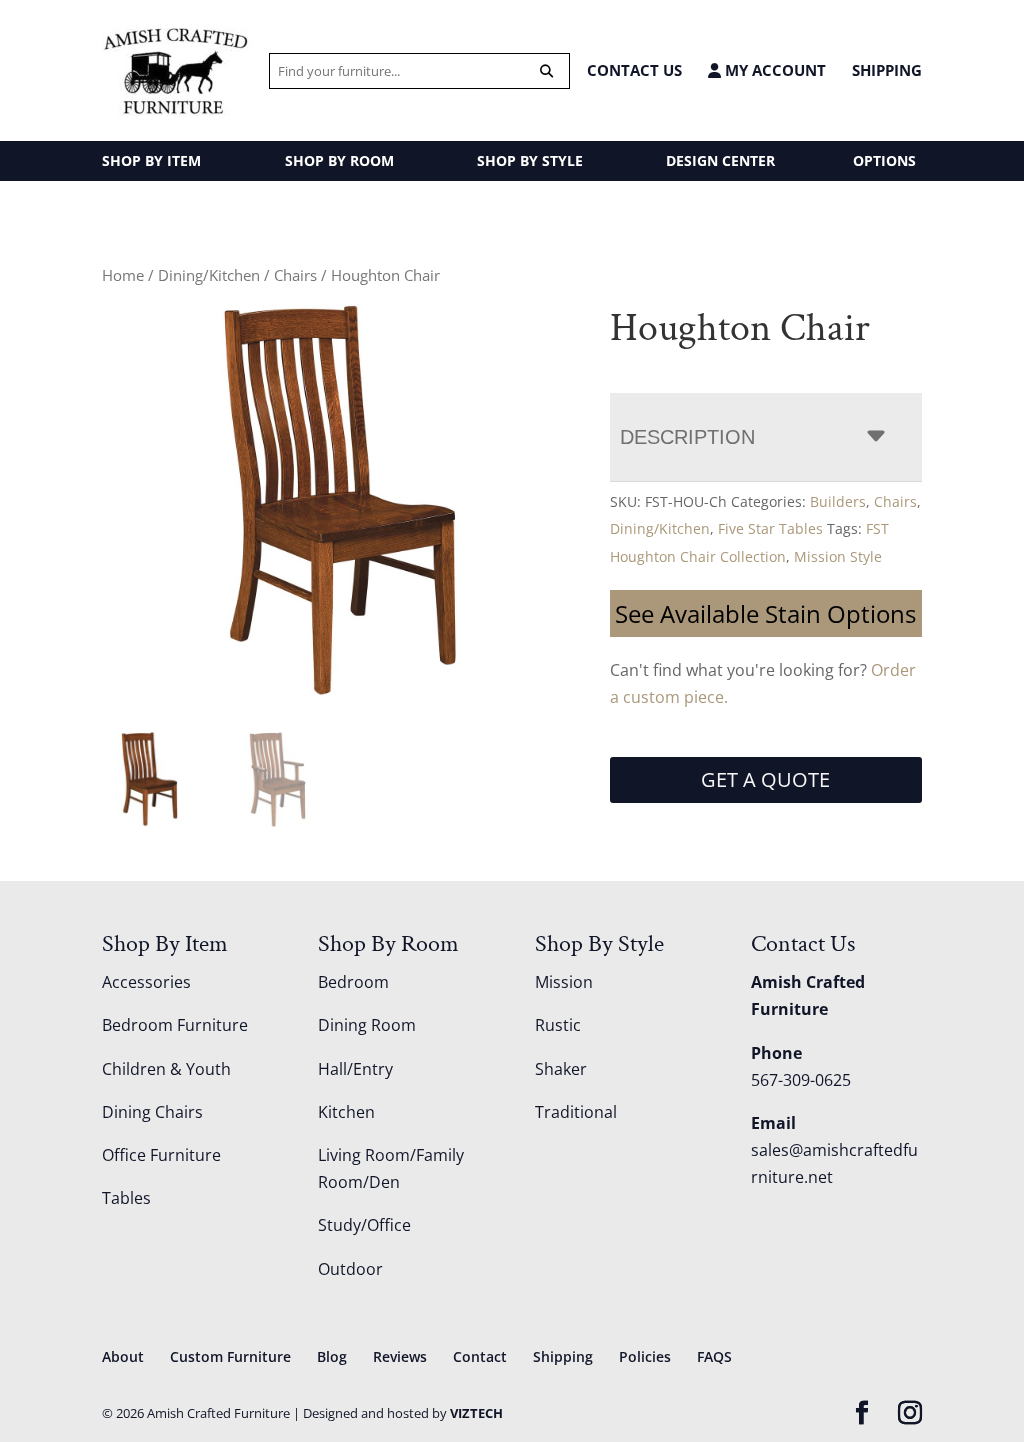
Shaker (561, 1069)
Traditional (576, 1112)
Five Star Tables (770, 528)
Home (123, 275)
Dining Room (367, 1025)
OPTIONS (884, 160)
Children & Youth (166, 1069)
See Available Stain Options (765, 613)
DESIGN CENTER (720, 160)
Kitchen (346, 1112)
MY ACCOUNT (773, 70)
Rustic (558, 1025)
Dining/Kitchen (209, 275)
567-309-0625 (801, 1080)
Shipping (887, 70)
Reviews (400, 1356)
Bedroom (353, 982)
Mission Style (838, 556)
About (123, 1356)
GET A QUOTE (765, 779)
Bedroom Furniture (175, 1025)
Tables (126, 1198)
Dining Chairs (152, 1112)
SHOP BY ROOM (339, 160)
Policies (645, 1356)
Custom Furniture (230, 1356)
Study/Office (364, 1225)
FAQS (714, 1356)
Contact (480, 1356)
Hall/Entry (355, 1069)
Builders (838, 501)
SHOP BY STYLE (530, 160)
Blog (332, 1356)
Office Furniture (161, 1155)
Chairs (295, 275)
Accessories (146, 982)
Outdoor (350, 1269)
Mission (564, 982)
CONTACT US (634, 70)
